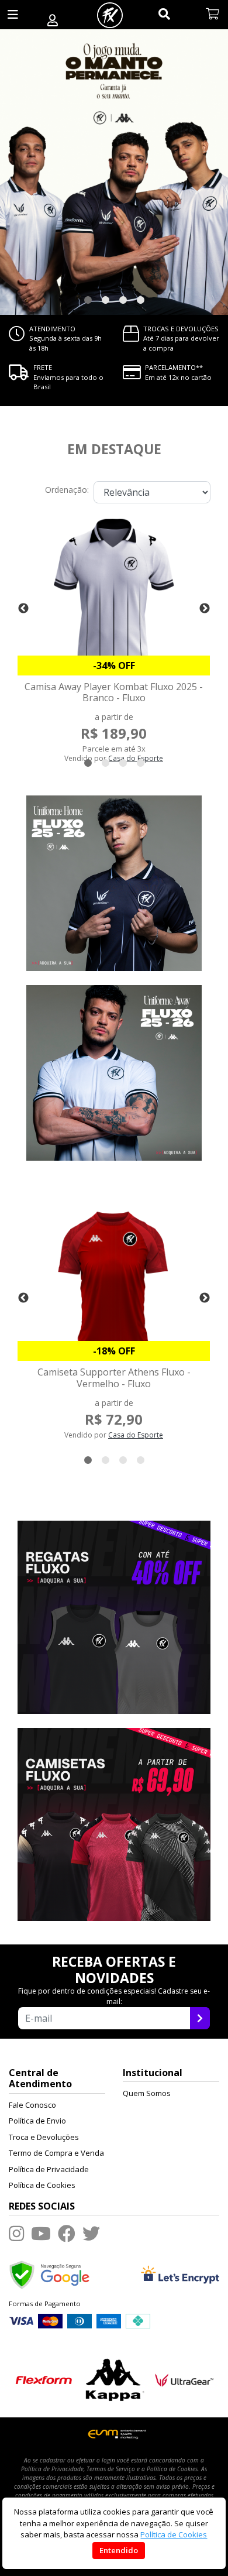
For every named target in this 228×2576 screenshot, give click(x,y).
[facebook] (67, 2233)
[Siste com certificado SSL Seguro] (180, 2273)
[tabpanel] (114, 172)
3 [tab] (123, 300)
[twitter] (91, 2233)
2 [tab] (105, 300)
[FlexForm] (44, 2378)
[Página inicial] (110, 15)
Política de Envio (37, 2121)
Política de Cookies (42, 2185)
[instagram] (16, 2233)
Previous (23, 609)
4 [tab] (140, 300)
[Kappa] (114, 2378)
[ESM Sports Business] (114, 2433)
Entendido (119, 2550)
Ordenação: (67, 490)
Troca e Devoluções (44, 2137)
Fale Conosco (32, 2105)
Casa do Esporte (136, 1435)
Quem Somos (147, 2093)
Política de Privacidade (49, 2169)
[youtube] (41, 2233)
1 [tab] (88, 300)
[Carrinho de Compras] (213, 15)
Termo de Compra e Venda (56, 2153)
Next (205, 609)
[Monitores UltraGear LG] (184, 2378)
